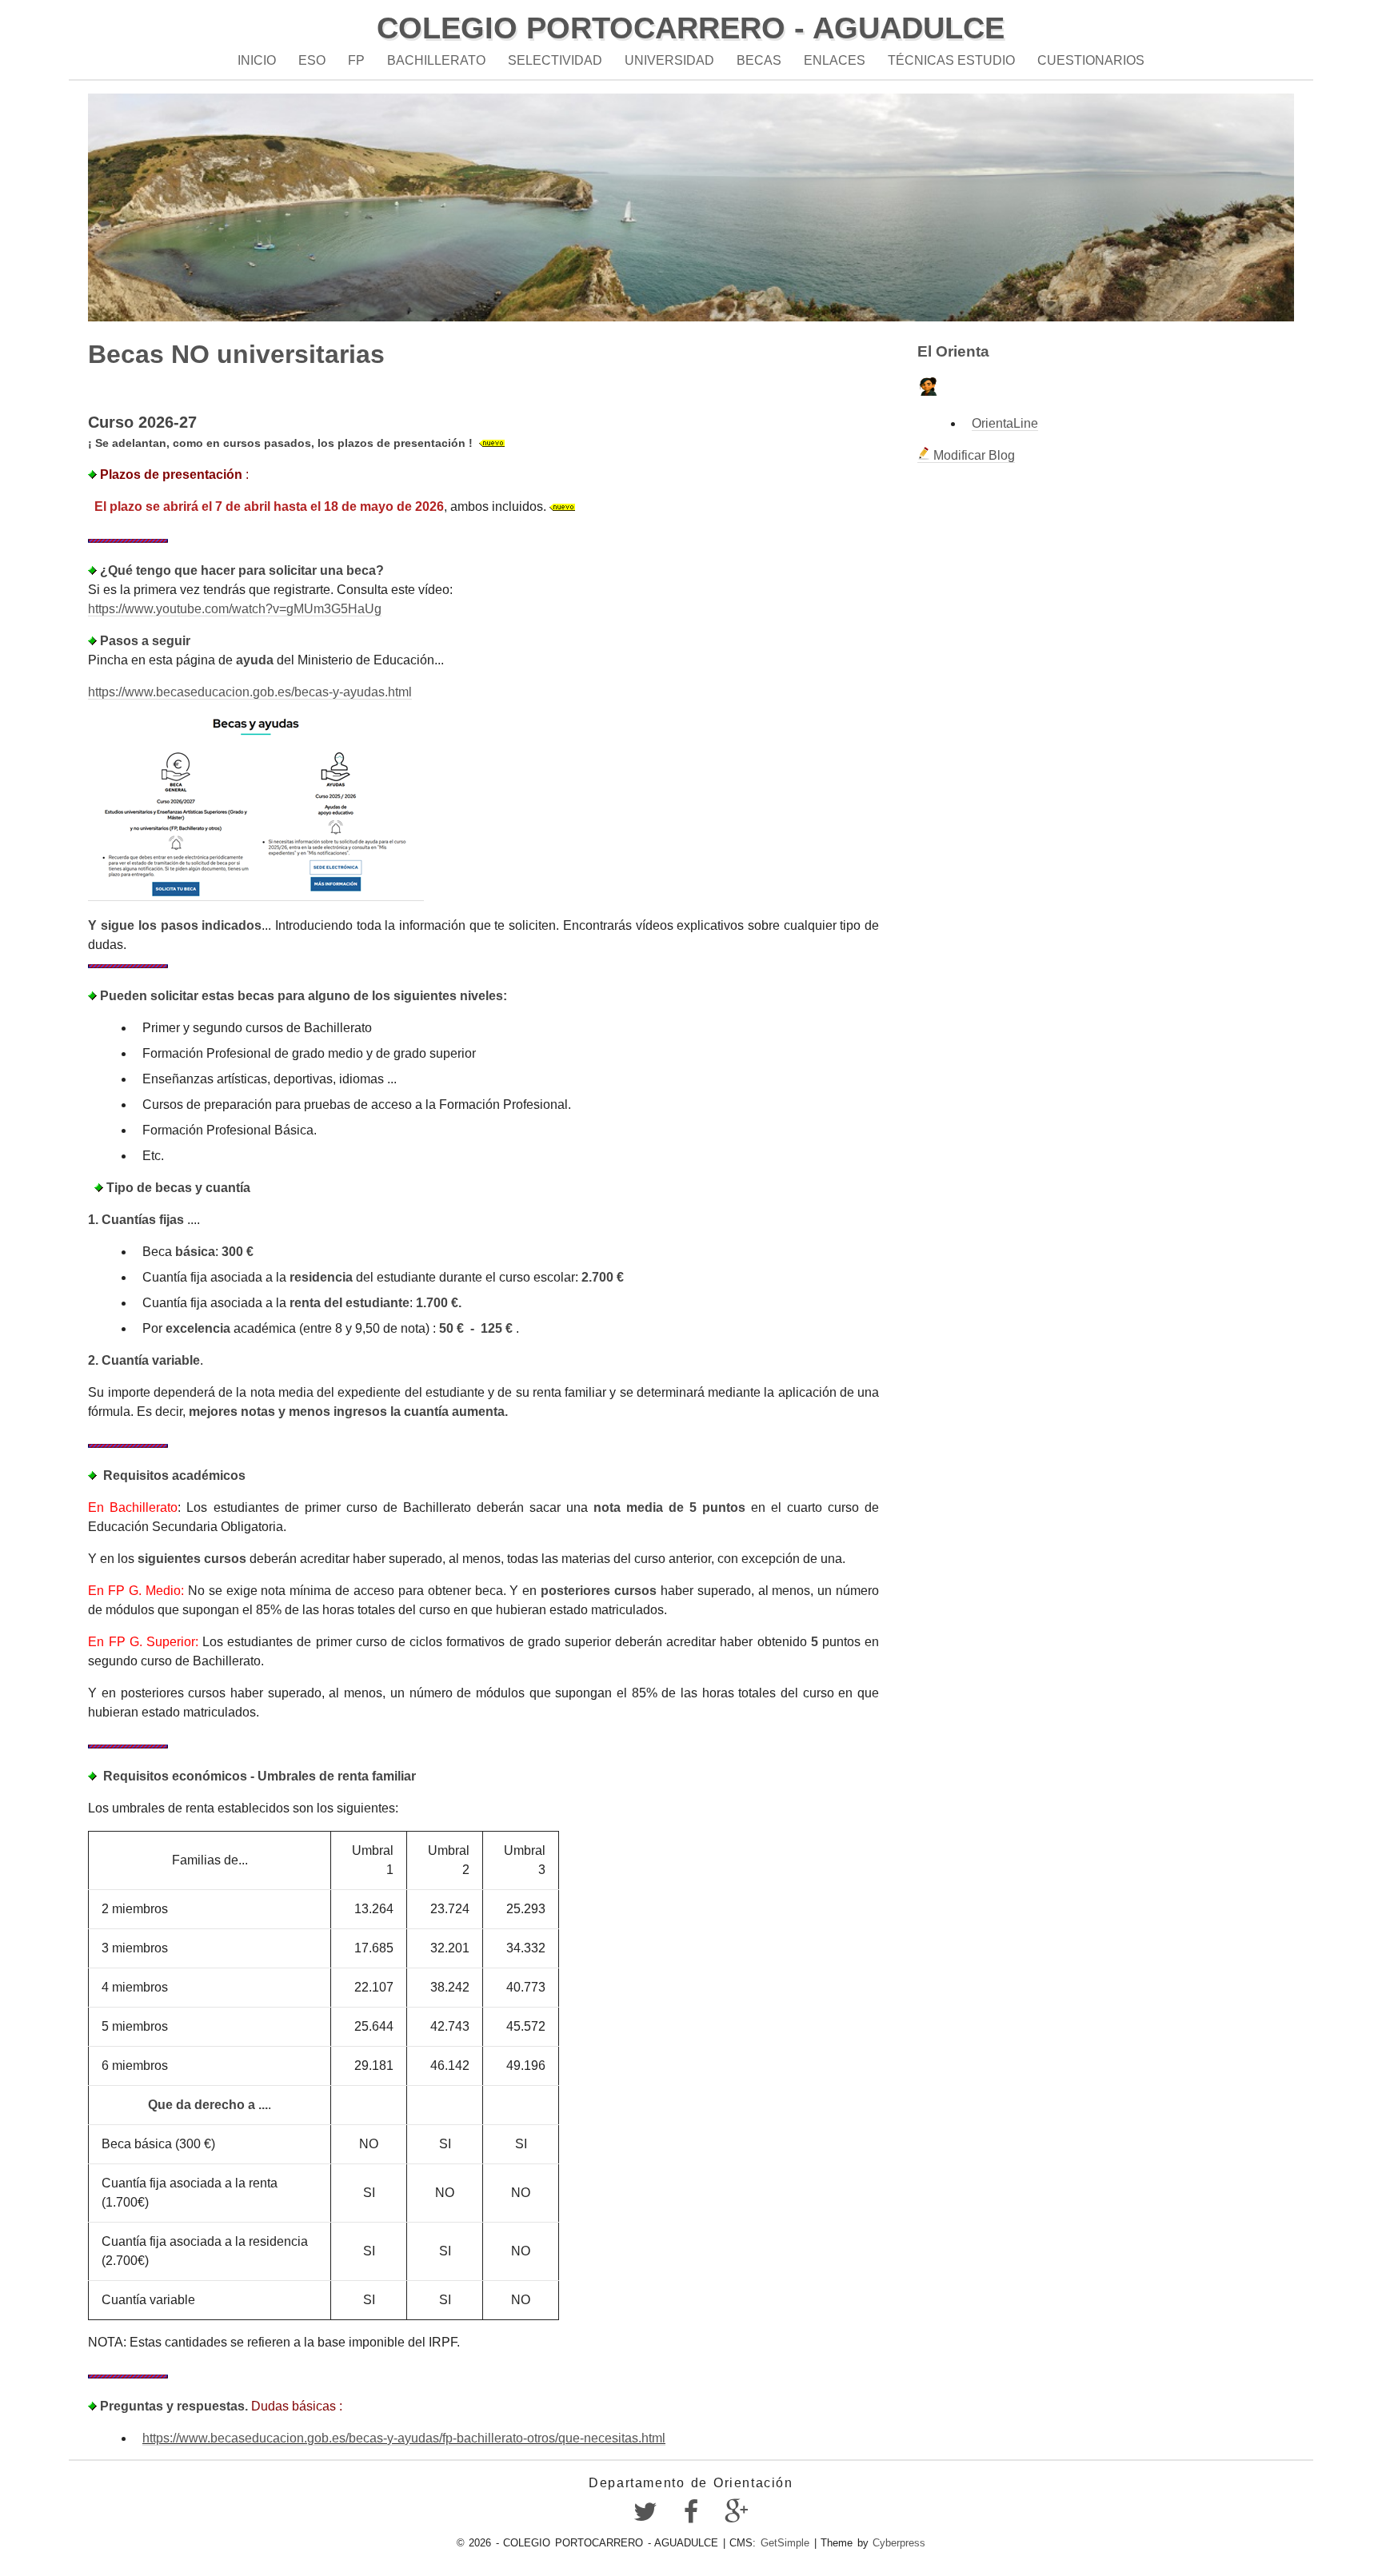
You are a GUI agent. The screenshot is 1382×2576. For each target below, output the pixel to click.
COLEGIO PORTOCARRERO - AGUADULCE (691, 28)
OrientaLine (1005, 423)
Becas (759, 60)
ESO (312, 60)
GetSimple (785, 2543)
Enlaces (835, 60)
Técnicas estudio (951, 60)
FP (356, 60)
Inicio (257, 60)
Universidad (669, 60)
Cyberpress (899, 2543)
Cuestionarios (1091, 60)
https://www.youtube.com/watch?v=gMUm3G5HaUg (235, 609)
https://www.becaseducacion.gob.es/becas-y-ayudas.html (250, 692)
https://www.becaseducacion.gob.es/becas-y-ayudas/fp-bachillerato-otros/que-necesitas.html (404, 2438)
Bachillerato (436, 60)
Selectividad (555, 60)
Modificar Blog (973, 455)
